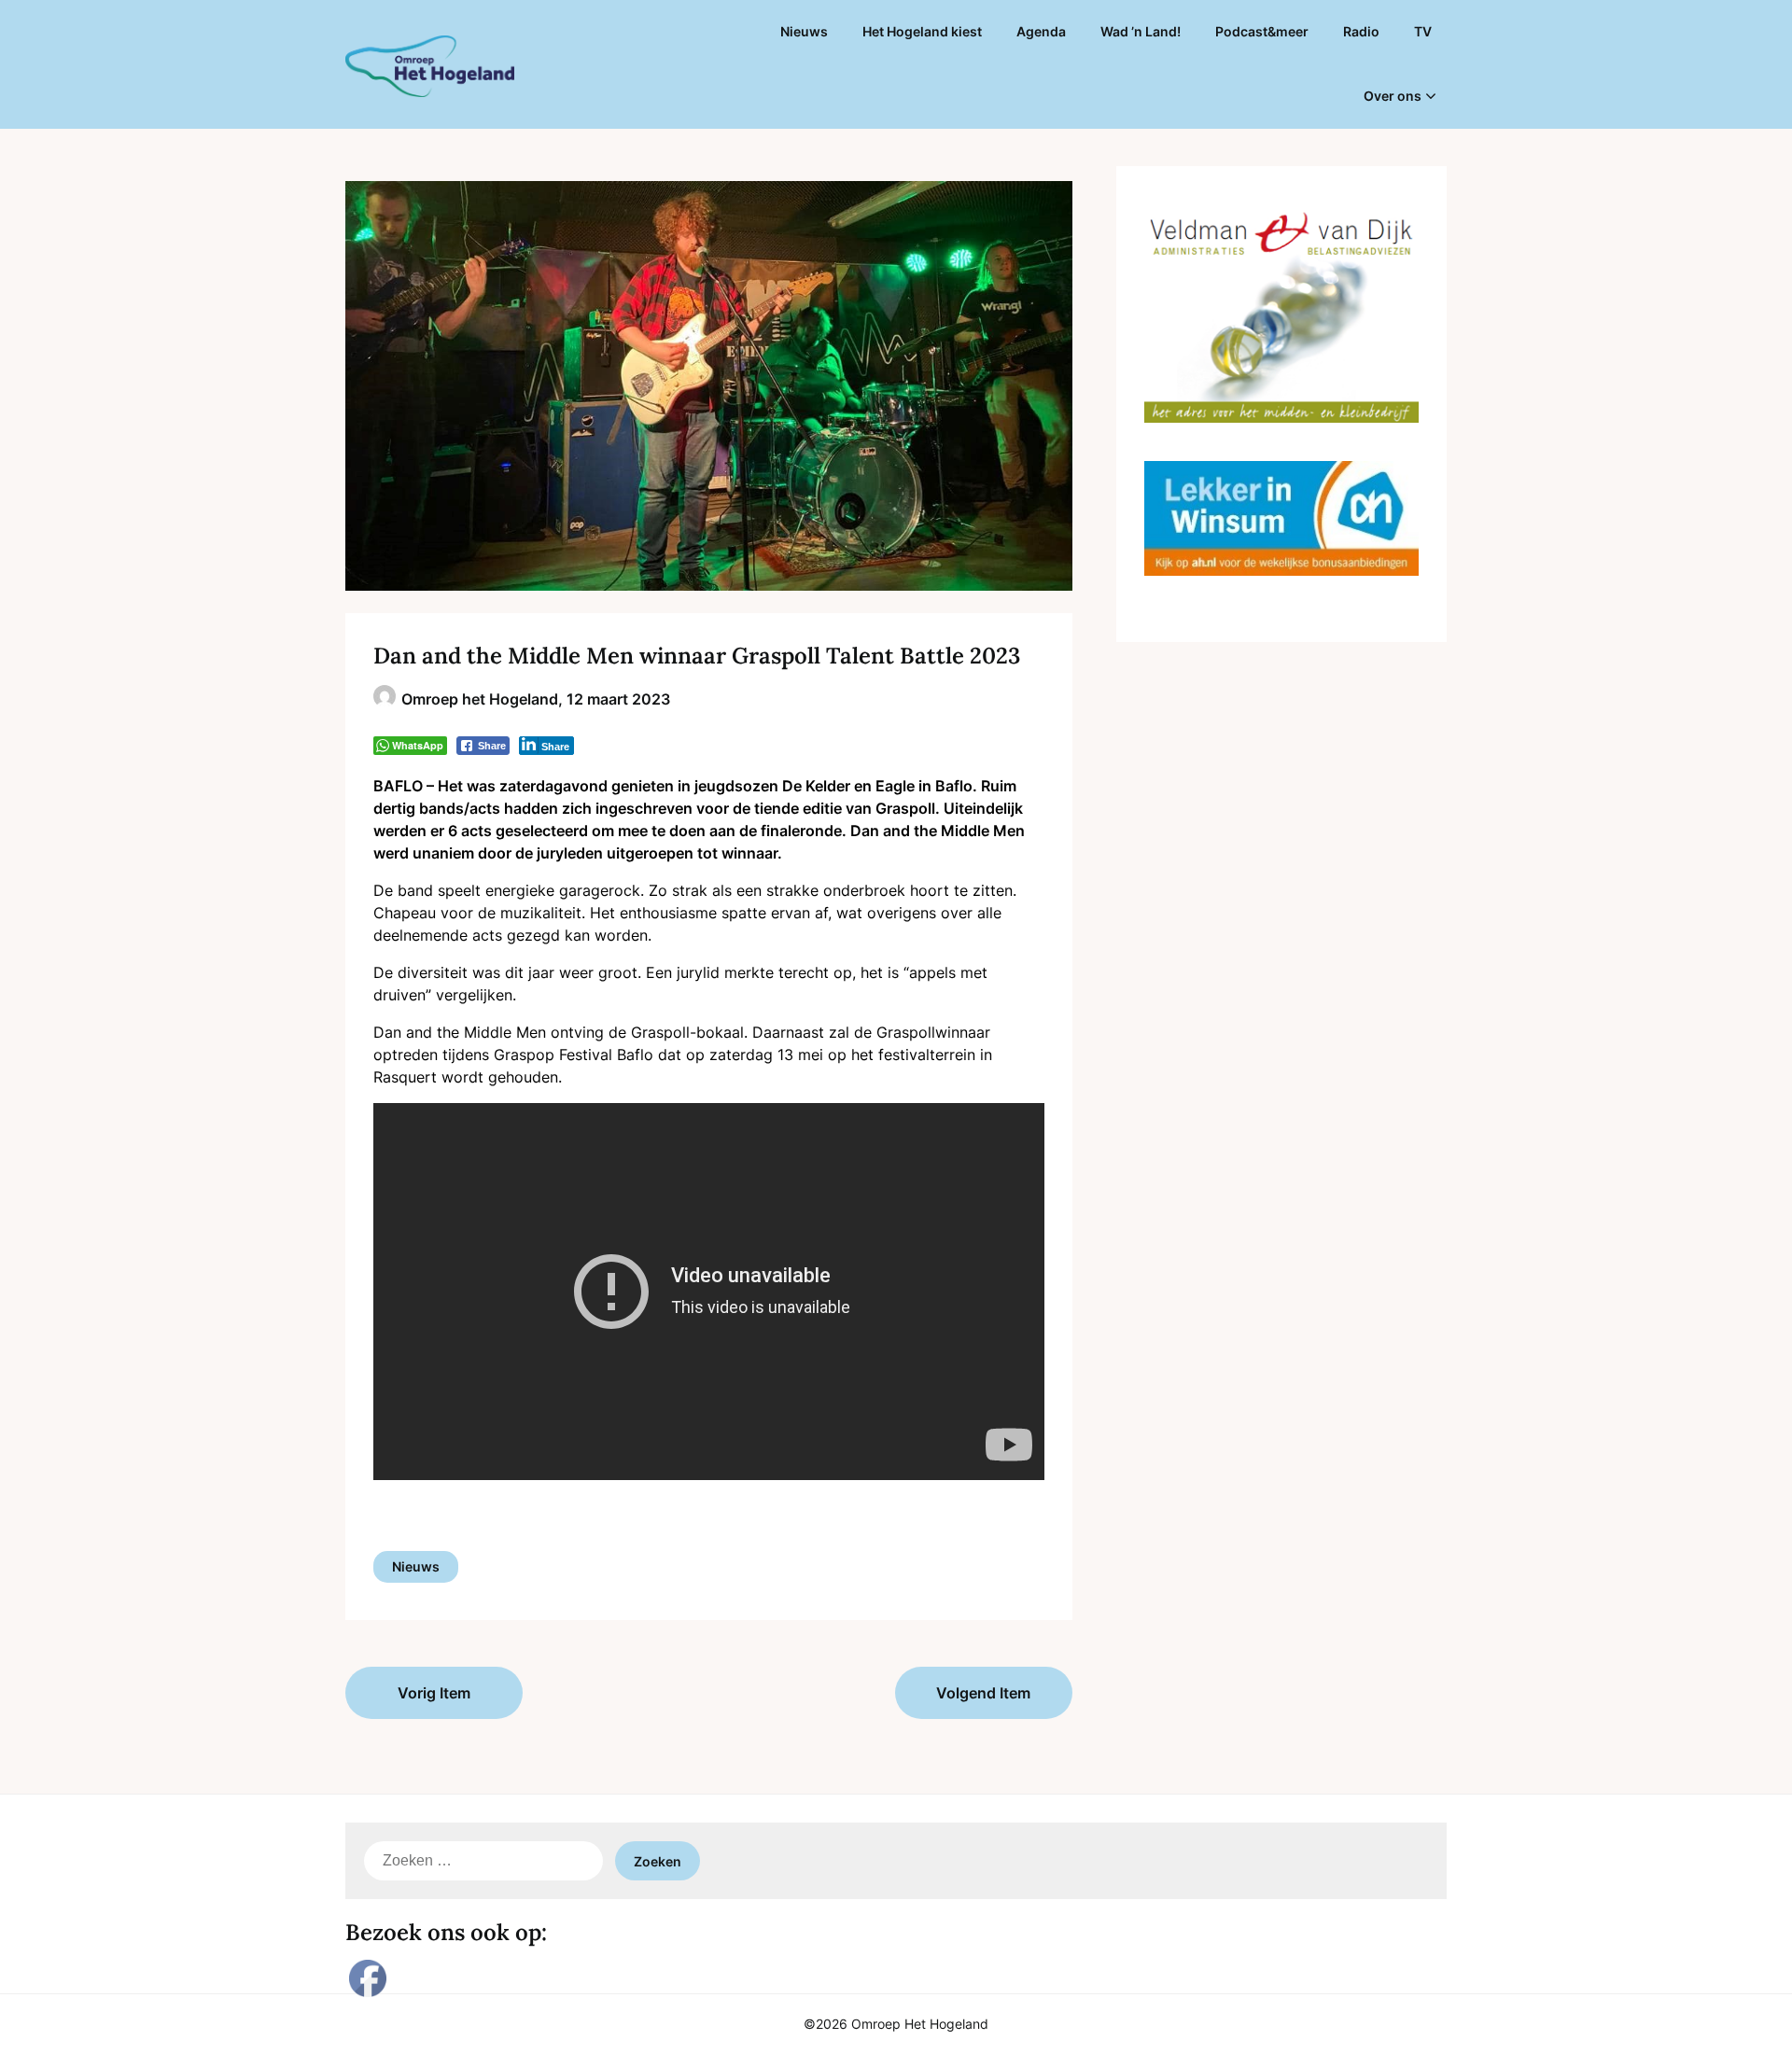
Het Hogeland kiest (922, 31)
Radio (1361, 31)
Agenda (1041, 31)
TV (1423, 31)
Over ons (1393, 96)
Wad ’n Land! (1141, 31)
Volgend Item (983, 1693)
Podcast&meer (1262, 31)
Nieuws (804, 31)
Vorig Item (434, 1693)
